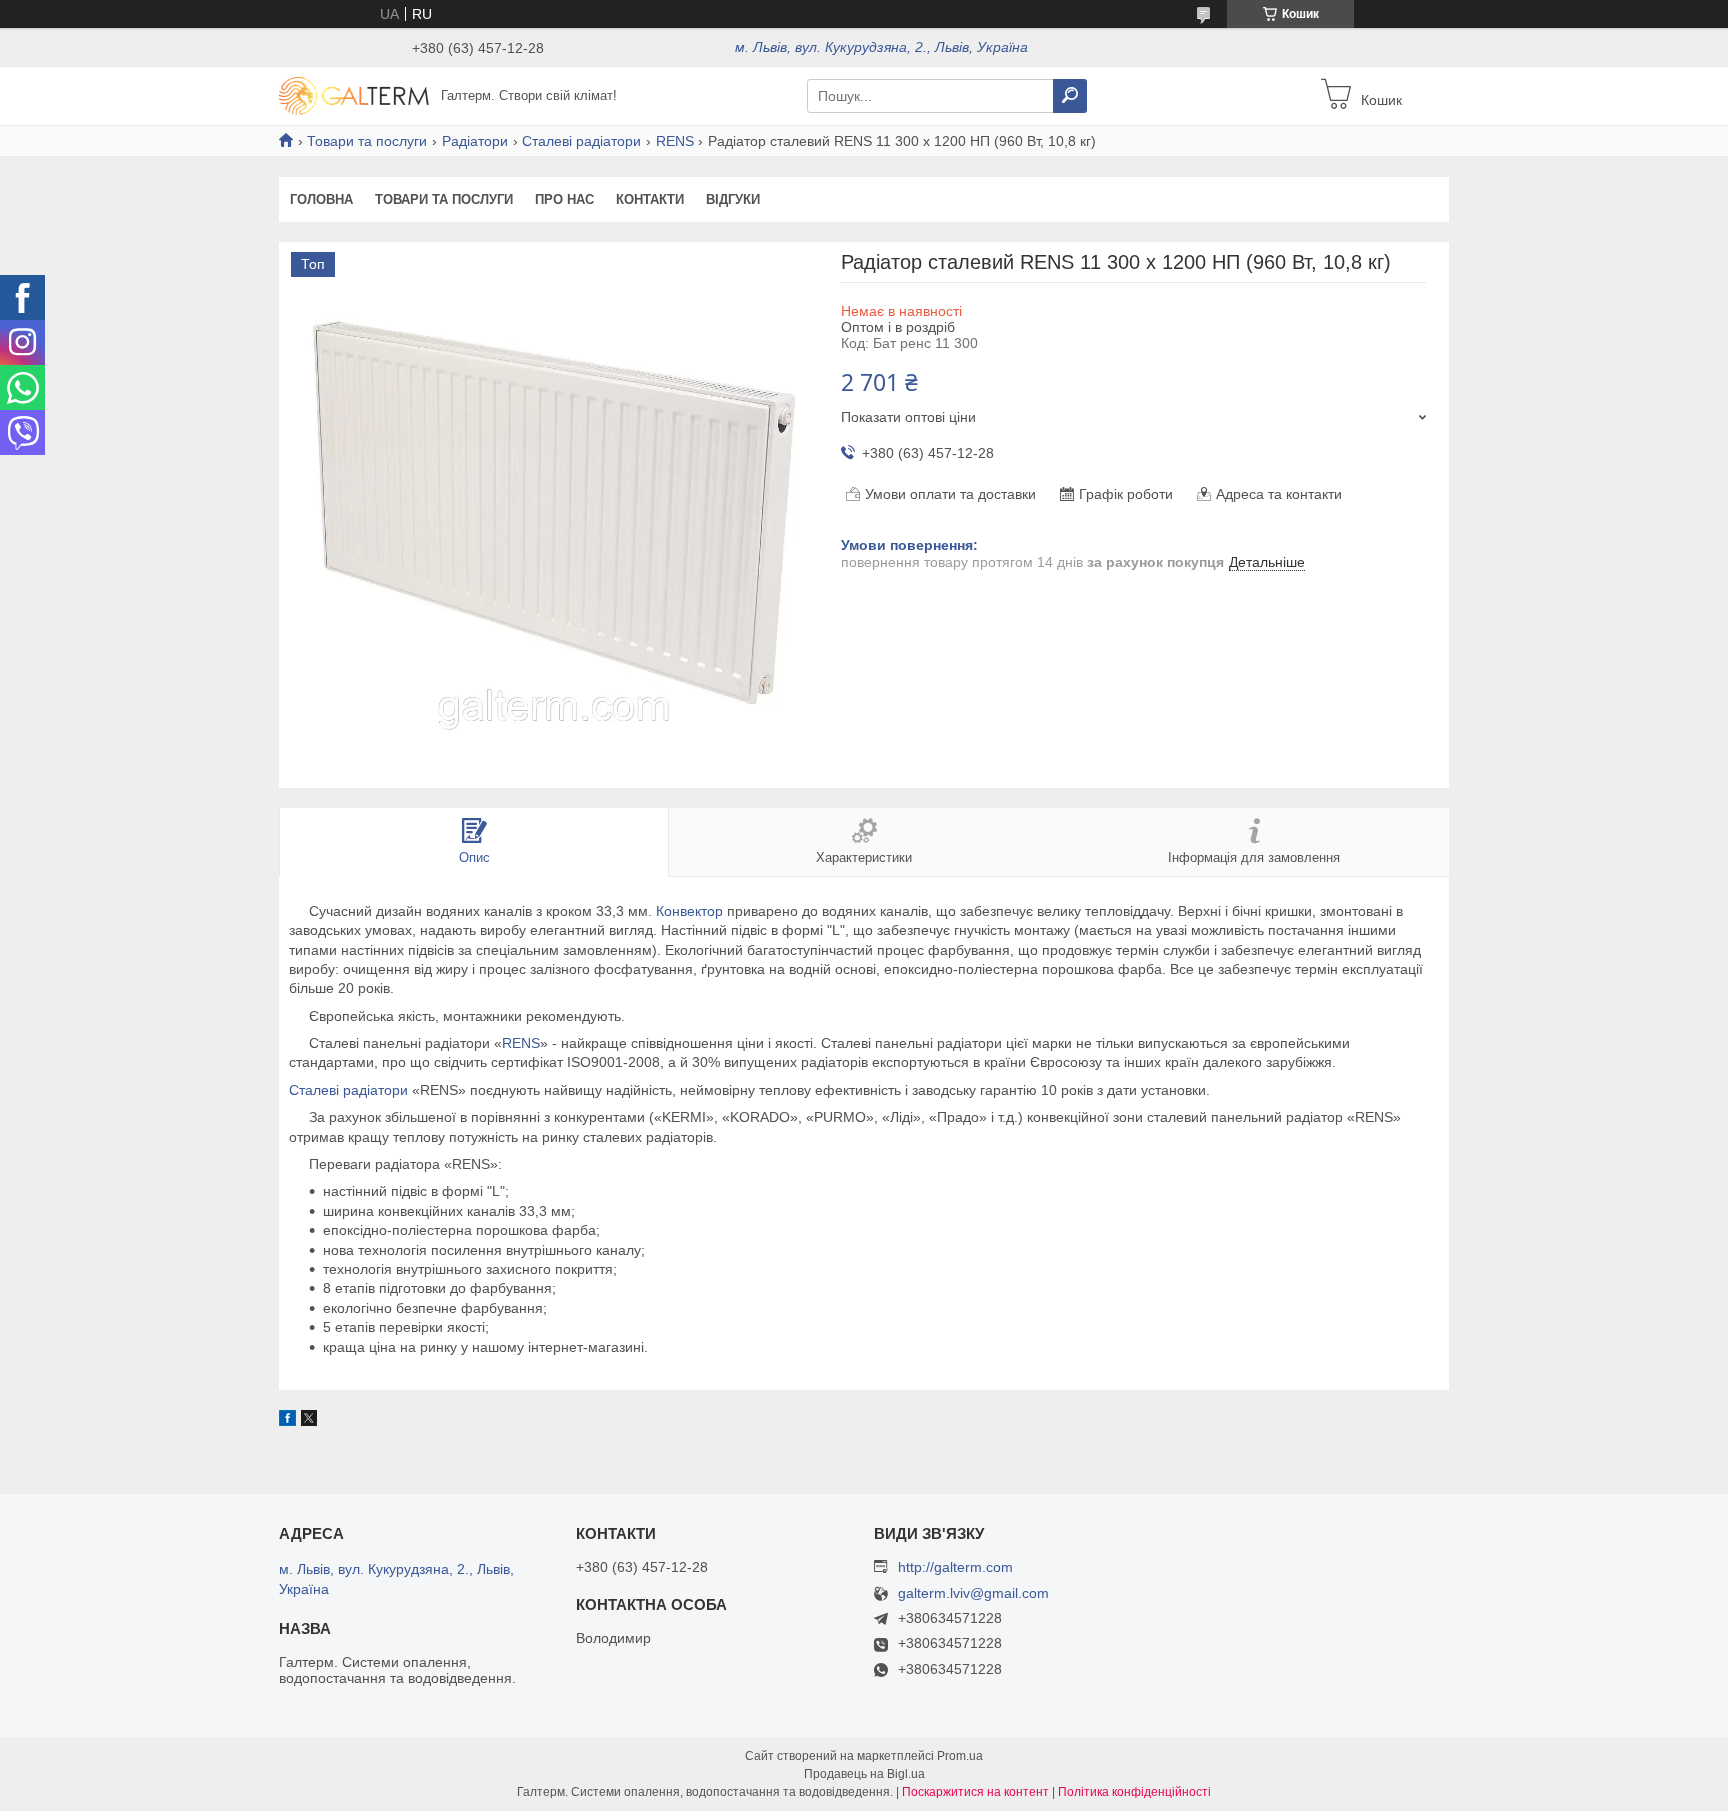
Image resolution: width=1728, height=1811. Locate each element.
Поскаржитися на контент (975, 1792)
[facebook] (287, 1421)
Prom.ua (960, 1756)
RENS (675, 141)
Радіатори (475, 141)
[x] (309, 1421)
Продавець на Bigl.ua (864, 1774)
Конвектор (689, 911)
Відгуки (733, 199)
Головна (321, 199)
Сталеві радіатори (581, 141)
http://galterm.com (955, 1567)
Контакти (650, 199)
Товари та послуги (367, 141)
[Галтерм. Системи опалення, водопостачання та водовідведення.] (354, 95)
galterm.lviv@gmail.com (973, 1593)
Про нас (564, 199)
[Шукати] (1070, 96)
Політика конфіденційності (1134, 1792)
